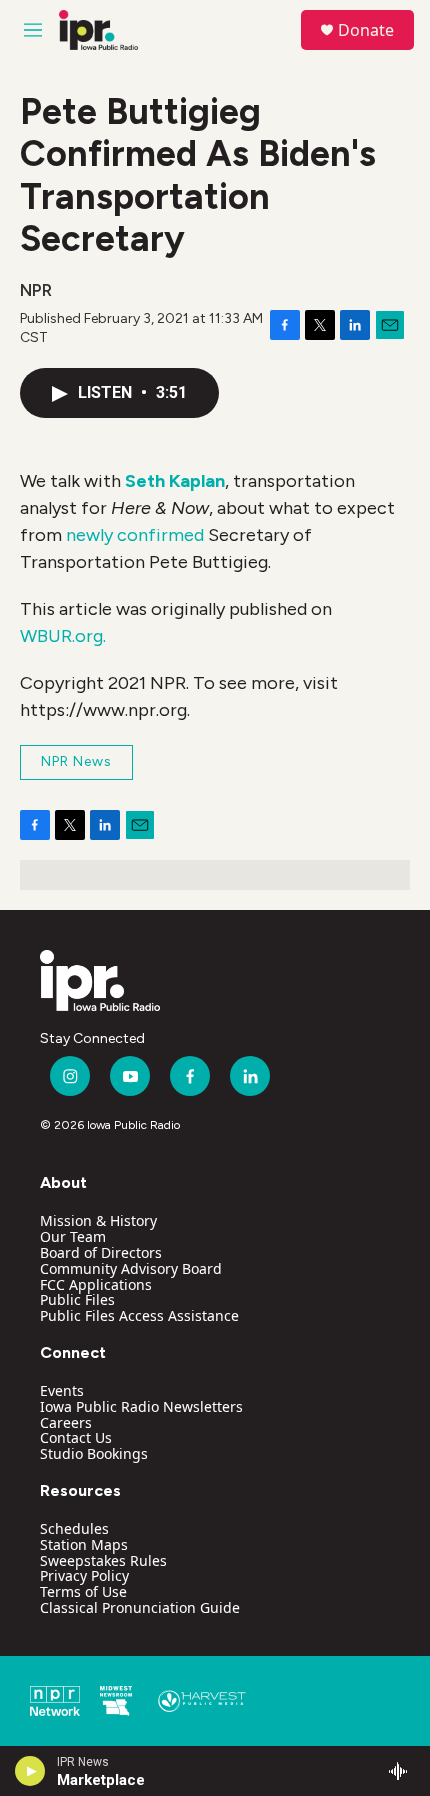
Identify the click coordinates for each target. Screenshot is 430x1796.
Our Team (73, 1236)
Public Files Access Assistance (139, 1315)
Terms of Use (83, 1591)
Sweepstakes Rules (103, 1560)
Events (62, 1390)
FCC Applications (96, 1284)
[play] (30, 1771)
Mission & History (98, 1220)
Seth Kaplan (175, 481)
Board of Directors (101, 1252)
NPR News (76, 761)
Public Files (77, 1299)
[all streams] (403, 1771)
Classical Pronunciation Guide (140, 1607)
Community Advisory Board (131, 1268)
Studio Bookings (94, 1453)
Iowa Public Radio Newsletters (141, 1406)
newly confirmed (135, 535)
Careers (66, 1422)
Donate (366, 30)
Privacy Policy (84, 1575)
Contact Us (76, 1437)
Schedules (74, 1528)
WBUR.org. (63, 636)
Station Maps (84, 1544)
